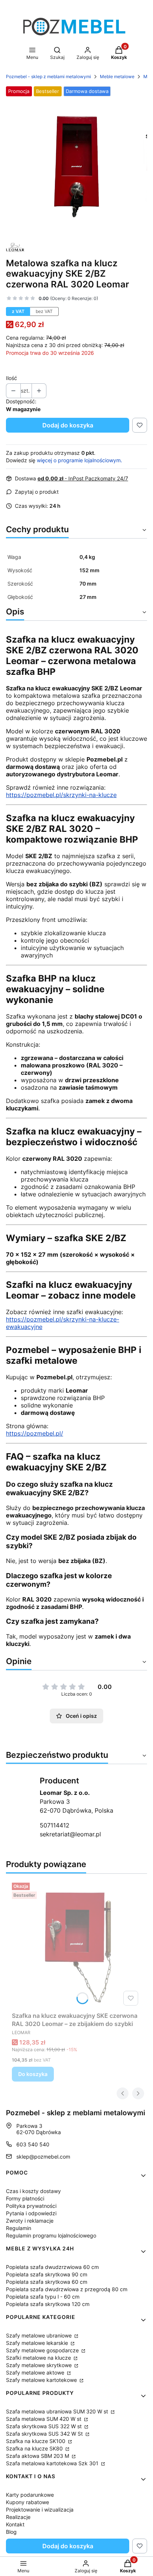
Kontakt (15, 2524)
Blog (11, 2532)
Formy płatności (25, 2198)
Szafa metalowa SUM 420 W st (44, 2419)
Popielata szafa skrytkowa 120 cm (48, 2304)
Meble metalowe (117, 76)
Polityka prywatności (31, 2206)
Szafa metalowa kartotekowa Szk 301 (53, 2463)
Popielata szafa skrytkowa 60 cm (47, 2282)
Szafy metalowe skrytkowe (40, 2365)
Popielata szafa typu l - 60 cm (43, 2297)
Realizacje (18, 2517)
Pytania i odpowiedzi (31, 2213)
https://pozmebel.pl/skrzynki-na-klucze (61, 795)
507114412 (55, 1825)
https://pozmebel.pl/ (35, 1433)
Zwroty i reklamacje (30, 2221)
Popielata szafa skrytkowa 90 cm (47, 2274)
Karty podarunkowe (30, 2495)
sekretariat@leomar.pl (70, 1834)
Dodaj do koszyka (68, 425)
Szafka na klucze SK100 (36, 2441)
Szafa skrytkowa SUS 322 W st (45, 2426)
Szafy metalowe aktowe (36, 2372)
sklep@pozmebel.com (43, 2157)
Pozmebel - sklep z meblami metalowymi (48, 76)
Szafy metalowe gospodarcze (43, 2350)
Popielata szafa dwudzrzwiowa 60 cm (52, 2267)
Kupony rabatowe (27, 2502)
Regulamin (19, 2228)
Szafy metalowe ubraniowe (40, 2335)
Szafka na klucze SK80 (35, 2448)
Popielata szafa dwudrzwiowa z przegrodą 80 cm (67, 2289)
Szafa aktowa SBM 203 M (38, 2456)
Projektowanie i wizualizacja (40, 2510)
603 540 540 (33, 2144)
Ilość (12, 378)
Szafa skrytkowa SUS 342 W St (45, 2434)
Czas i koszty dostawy (33, 2191)
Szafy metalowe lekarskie (38, 2343)
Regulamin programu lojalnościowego (51, 2235)
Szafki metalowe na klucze (39, 2358)
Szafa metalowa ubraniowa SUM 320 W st (58, 2411)
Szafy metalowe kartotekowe (42, 2380)
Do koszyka (33, 2074)
